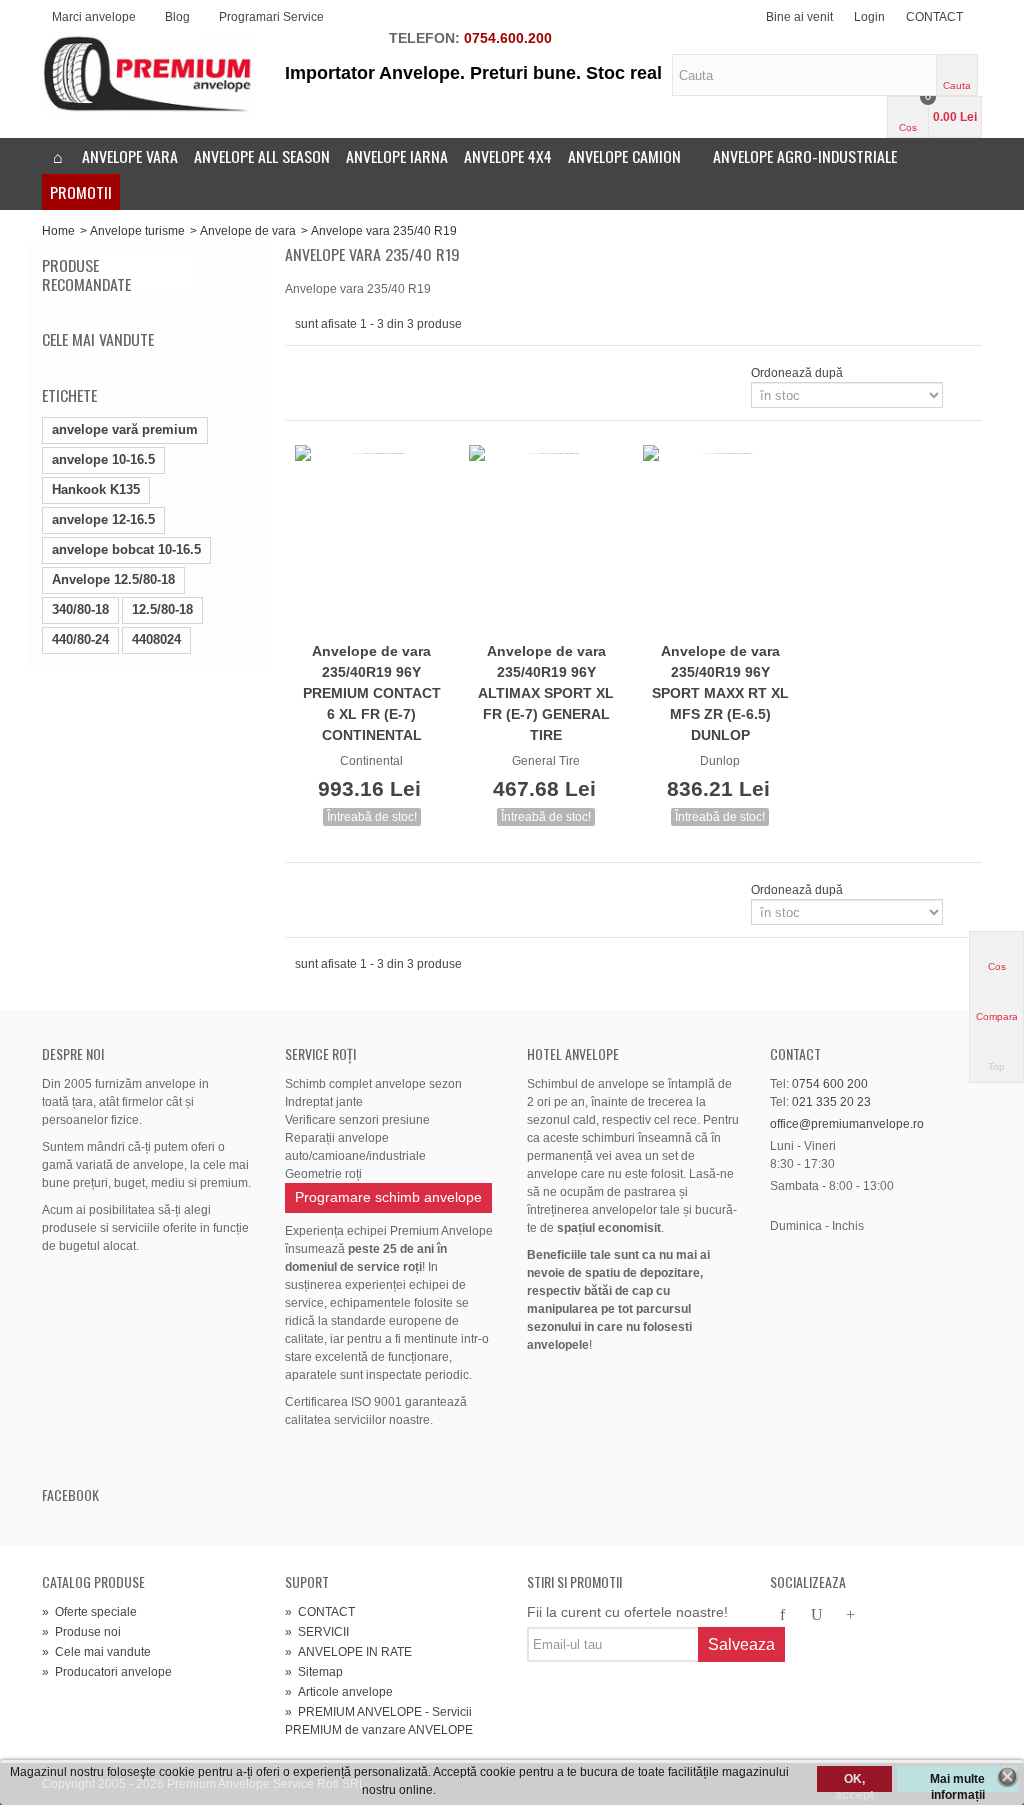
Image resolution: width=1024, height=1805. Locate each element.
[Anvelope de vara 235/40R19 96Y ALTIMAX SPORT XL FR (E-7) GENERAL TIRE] (546, 540)
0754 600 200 (830, 1084)
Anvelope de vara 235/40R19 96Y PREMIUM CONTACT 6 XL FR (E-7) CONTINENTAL (372, 693)
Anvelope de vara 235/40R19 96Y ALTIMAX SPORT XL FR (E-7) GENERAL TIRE (546, 693)
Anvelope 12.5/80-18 (113, 579)
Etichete (69, 395)
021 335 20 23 (831, 1102)
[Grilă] (307, 373)
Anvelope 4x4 (508, 156)
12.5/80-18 (162, 609)
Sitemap (314, 1672)
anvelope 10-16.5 (103, 459)
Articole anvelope (339, 1692)
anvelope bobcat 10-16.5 (126, 549)
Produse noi (81, 1632)
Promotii (81, 192)
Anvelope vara (130, 156)
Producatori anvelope (107, 1672)
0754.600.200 (508, 38)
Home (58, 231)
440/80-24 (80, 639)
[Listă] (331, 373)
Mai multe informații (957, 1782)
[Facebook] (783, 1616)
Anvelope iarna (397, 156)
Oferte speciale (89, 1612)
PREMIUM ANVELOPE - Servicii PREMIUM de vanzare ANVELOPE (379, 1721)
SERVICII (317, 1632)
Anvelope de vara (248, 231)
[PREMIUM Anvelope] (148, 73)
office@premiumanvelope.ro (847, 1124)
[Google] (851, 1616)
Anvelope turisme (137, 231)
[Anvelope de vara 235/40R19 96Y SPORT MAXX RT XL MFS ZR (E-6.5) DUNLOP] (720, 540)
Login (869, 17)
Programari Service (271, 17)
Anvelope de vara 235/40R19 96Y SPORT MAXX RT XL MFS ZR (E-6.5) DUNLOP (720, 693)
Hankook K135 (96, 489)
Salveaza (741, 1644)
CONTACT (934, 17)
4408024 (156, 639)
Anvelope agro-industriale (805, 156)
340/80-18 (80, 609)
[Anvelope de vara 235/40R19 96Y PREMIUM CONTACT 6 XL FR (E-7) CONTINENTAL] (372, 540)
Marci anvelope (94, 17)
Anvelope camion (624, 156)
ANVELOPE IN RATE (348, 1652)
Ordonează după (797, 373)
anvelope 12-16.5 (103, 519)
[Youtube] (817, 1616)
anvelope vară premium (125, 429)
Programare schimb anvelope (388, 1197)
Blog (177, 17)
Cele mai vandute (98, 339)
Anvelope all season (262, 156)
